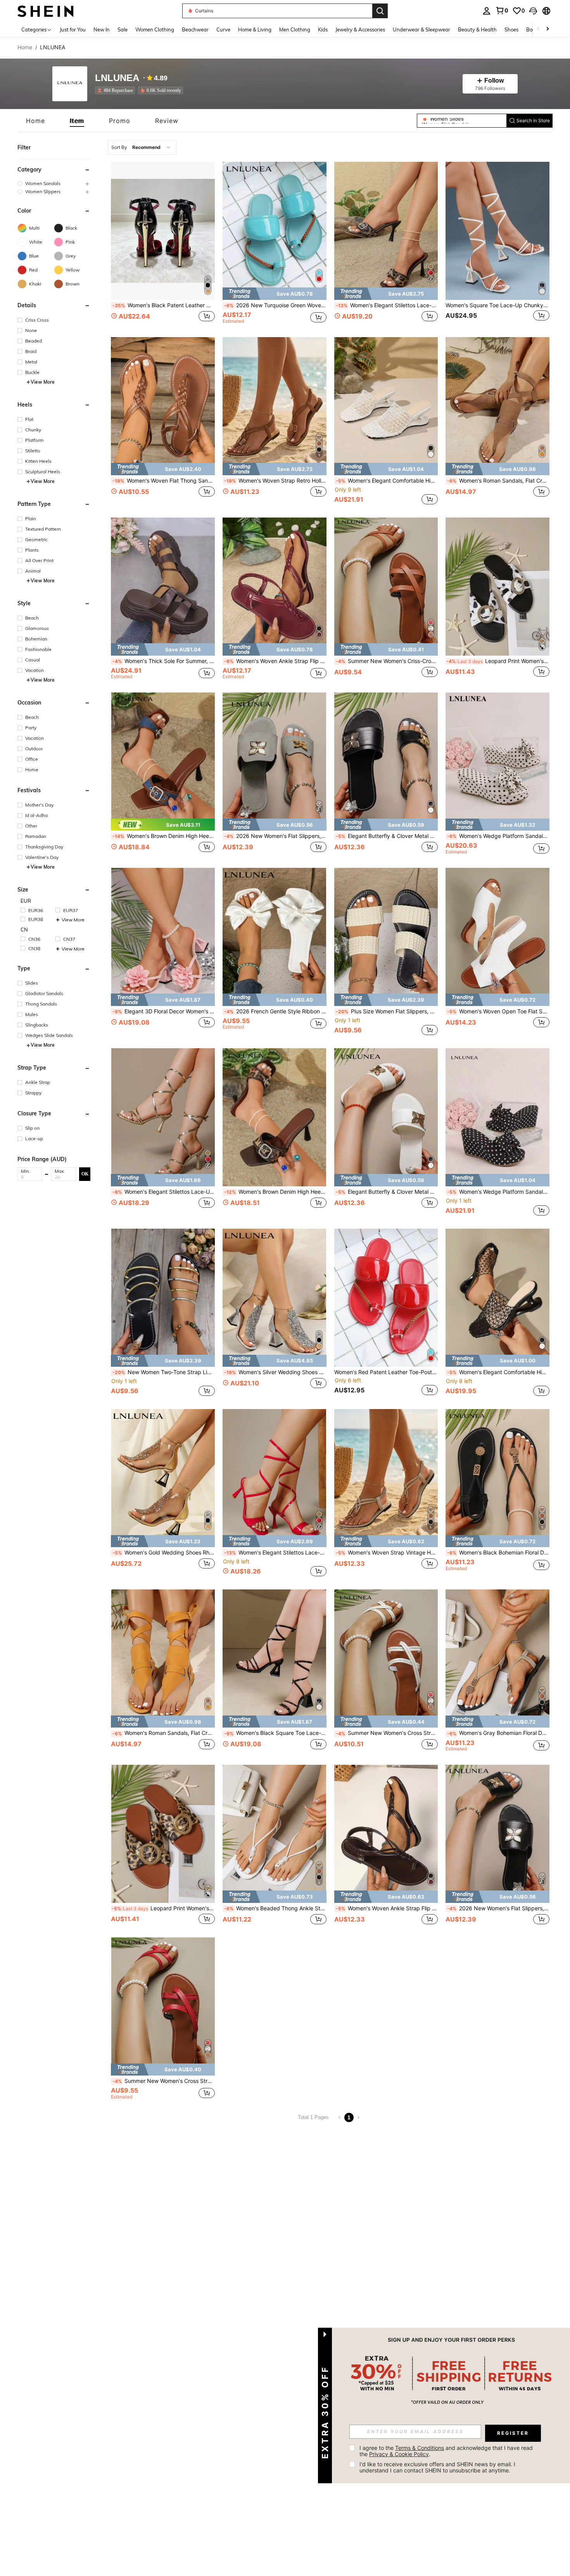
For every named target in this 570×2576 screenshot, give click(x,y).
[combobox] (142, 147)
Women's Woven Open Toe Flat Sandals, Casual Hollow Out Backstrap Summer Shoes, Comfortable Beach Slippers (498, 1011)
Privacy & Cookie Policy (399, 2454)
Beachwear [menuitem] (195, 29)
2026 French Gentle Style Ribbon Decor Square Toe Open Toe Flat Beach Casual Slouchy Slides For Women (275, 1011)
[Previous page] (340, 2117)
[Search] (380, 11)
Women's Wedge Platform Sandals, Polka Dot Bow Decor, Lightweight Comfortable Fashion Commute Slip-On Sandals (498, 1192)
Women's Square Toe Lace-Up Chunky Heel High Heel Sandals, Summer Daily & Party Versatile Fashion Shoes (497, 305)
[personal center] (487, 11)
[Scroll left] (538, 29)
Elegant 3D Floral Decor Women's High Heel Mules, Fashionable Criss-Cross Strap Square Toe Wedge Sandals (164, 1011)
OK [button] (85, 1174)
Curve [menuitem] (223, 29)
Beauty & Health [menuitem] (477, 29)
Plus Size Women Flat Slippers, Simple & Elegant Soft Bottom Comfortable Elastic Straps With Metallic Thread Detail (387, 1011)
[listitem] (117, 90)
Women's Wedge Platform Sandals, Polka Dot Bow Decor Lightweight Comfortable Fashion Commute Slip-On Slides (498, 836)
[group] (54, 183)
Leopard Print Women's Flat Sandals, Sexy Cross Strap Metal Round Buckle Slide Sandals (498, 661)
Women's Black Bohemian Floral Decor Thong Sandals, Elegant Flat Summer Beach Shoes (498, 1553)
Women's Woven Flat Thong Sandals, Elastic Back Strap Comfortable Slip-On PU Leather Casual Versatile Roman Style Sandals (164, 481)
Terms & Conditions (420, 2448)
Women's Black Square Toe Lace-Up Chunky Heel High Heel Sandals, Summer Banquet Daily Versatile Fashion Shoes (275, 1733)
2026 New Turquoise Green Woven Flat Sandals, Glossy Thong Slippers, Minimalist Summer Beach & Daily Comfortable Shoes (275, 305)
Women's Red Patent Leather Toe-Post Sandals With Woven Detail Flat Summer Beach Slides (386, 1372)
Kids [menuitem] (323, 29)
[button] (533, 11)
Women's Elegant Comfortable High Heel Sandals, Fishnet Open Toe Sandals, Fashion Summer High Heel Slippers (498, 1372)
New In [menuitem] (102, 29)
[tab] (35, 121)
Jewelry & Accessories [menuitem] (360, 29)
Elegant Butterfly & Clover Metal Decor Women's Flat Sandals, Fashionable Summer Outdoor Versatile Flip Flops (387, 836)
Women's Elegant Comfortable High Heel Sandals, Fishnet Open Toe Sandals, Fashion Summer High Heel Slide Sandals (387, 481)
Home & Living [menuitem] (255, 29)
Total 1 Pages (313, 2117)
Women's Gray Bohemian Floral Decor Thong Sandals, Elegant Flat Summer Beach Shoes (498, 1733)
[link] (502, 10)
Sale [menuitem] (123, 29)
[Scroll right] (548, 29)
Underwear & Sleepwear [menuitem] (421, 29)
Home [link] (25, 47)
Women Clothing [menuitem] (155, 29)
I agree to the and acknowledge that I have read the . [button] (447, 2451)
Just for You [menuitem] (73, 29)
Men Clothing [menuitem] (295, 29)
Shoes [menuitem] (511, 29)
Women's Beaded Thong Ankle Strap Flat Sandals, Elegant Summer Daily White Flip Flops (275, 1908)
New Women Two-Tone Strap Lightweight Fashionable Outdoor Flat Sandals (164, 1372)
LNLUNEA (117, 78)
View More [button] (43, 382)
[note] (275, 293)
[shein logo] (46, 11)
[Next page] (358, 2117)
